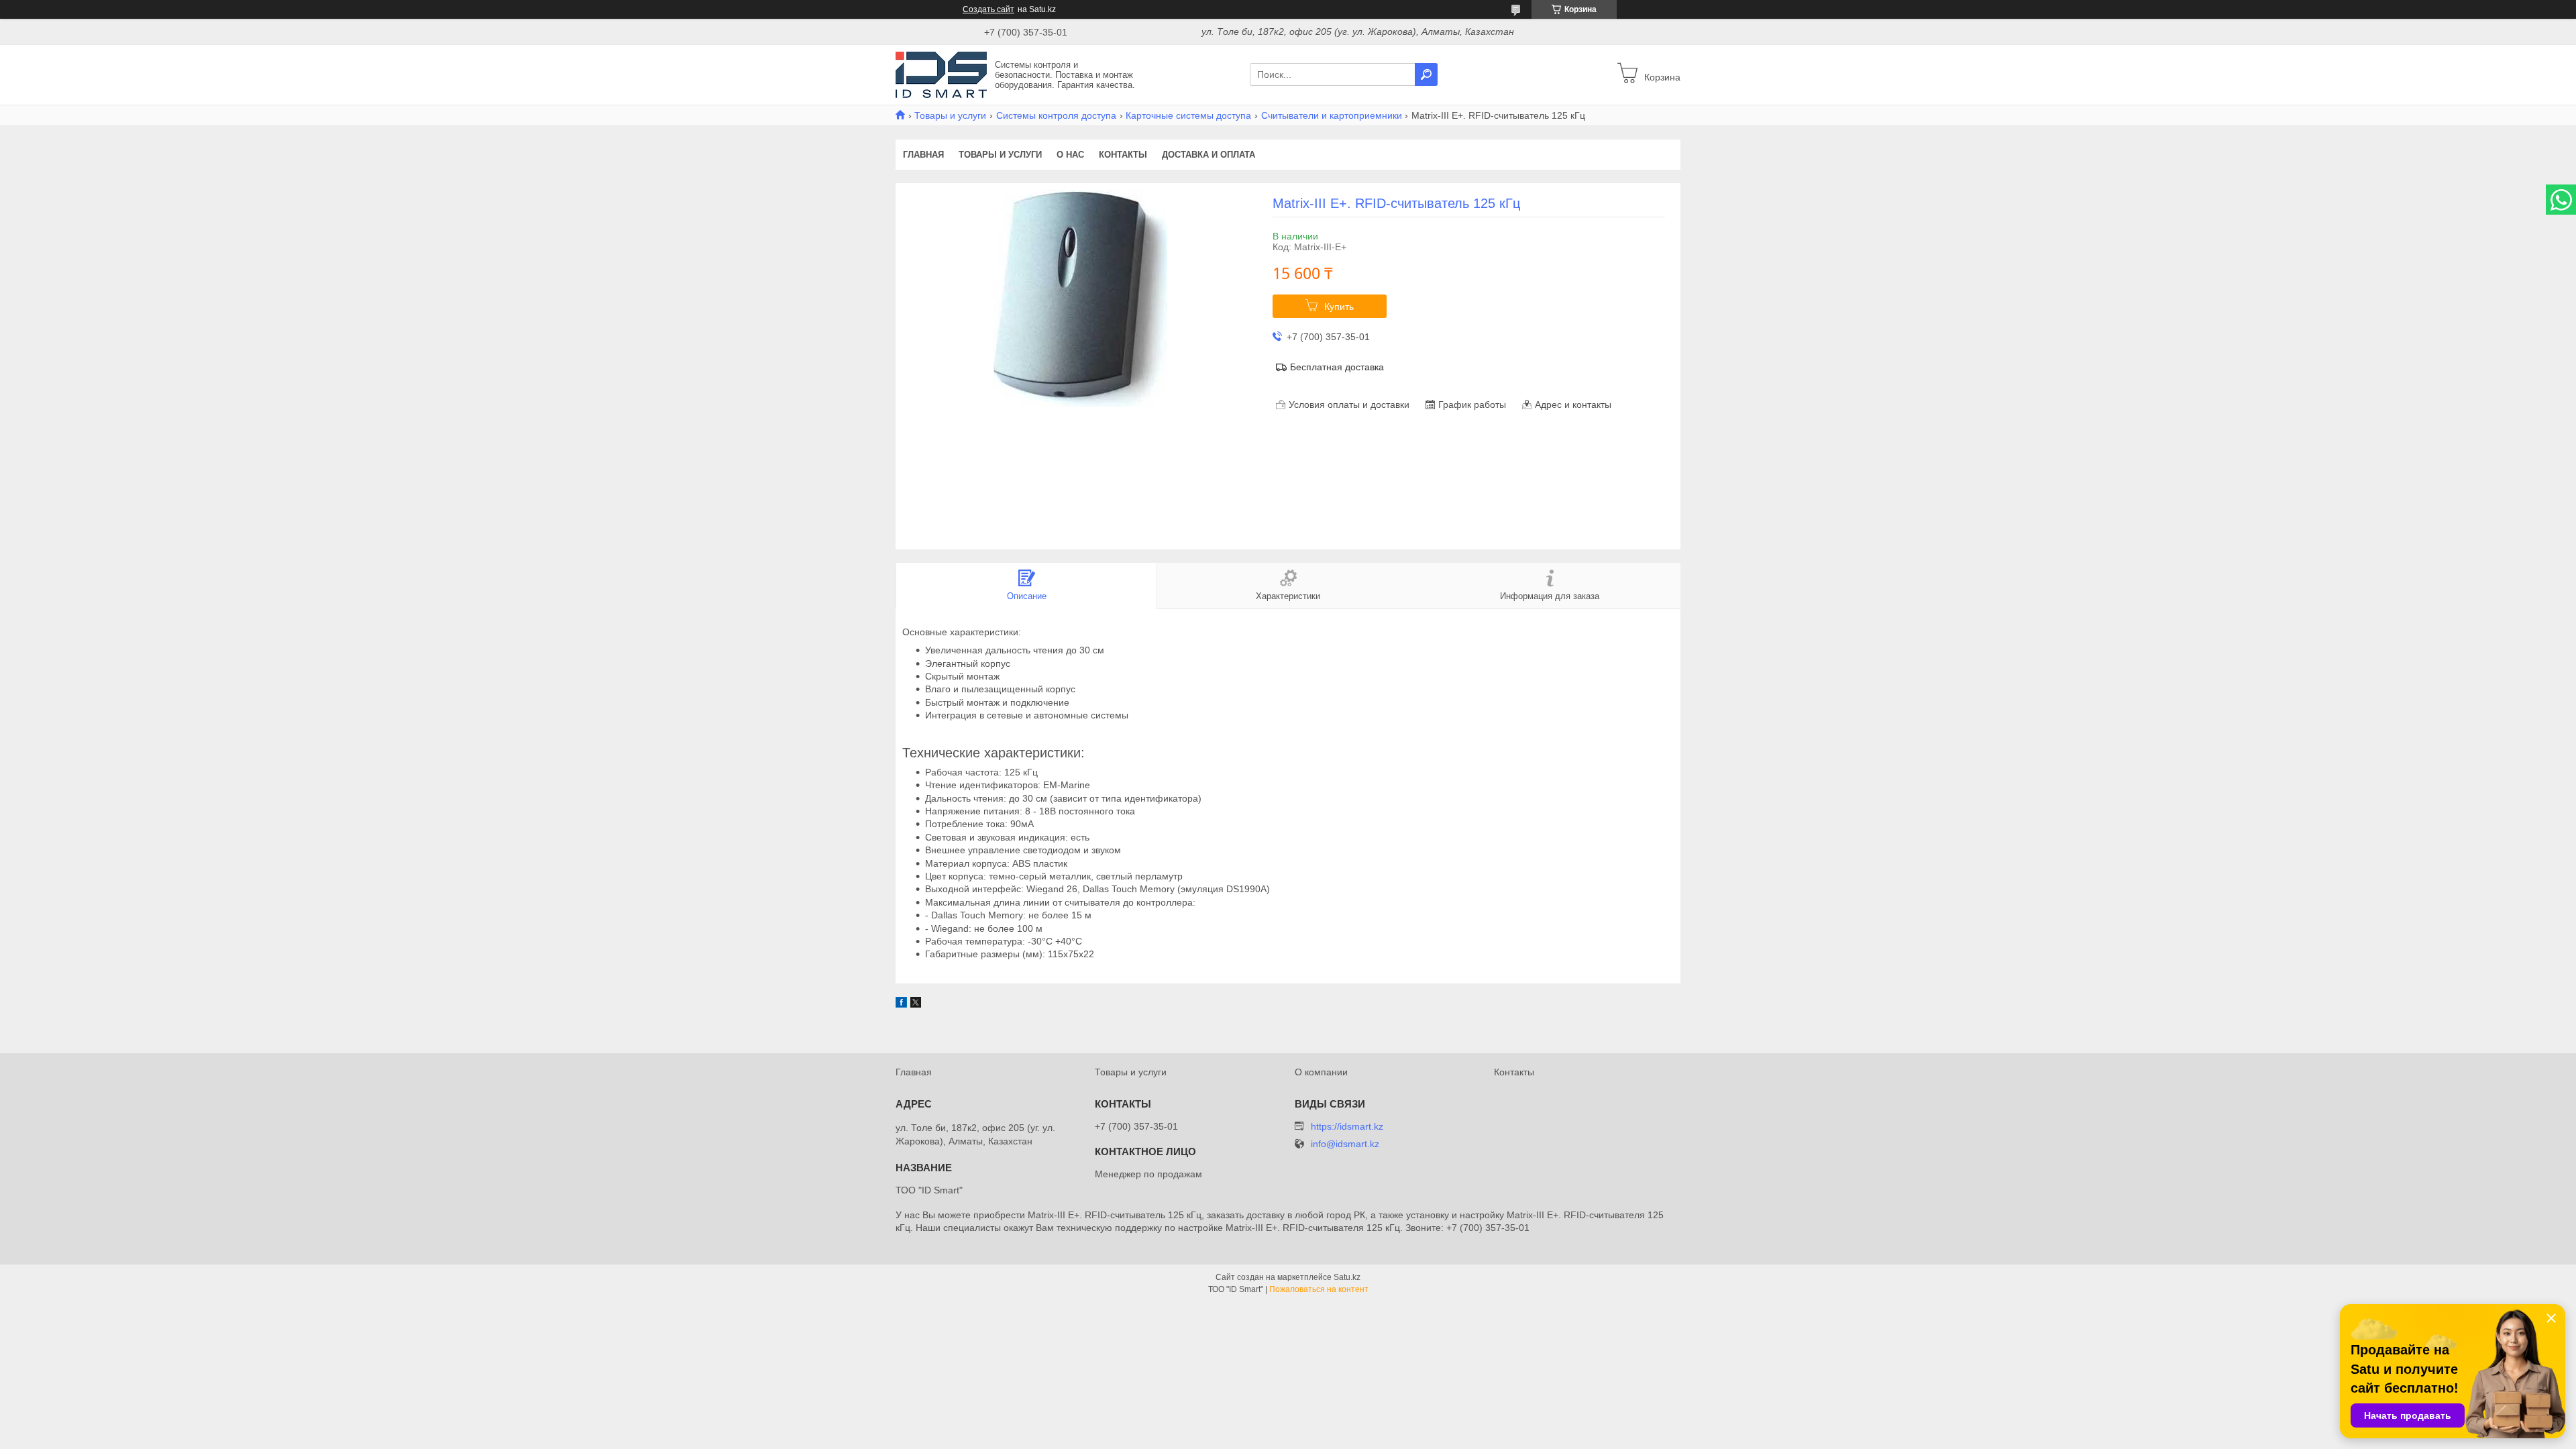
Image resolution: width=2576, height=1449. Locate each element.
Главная (923, 155)
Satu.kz (1347, 1277)
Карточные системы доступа (1188, 115)
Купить (1339, 307)
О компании (1321, 1072)
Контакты (1123, 155)
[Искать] (1426, 74)
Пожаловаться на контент (1319, 1289)
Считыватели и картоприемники (1332, 115)
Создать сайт (988, 9)
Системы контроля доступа (1056, 115)
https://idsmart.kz (1347, 1126)
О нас (1070, 155)
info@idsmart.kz (1345, 1144)
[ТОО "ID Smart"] (941, 74)
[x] (916, 1004)
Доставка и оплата (1209, 155)
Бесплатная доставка (1337, 367)
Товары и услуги (950, 115)
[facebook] (901, 1004)
